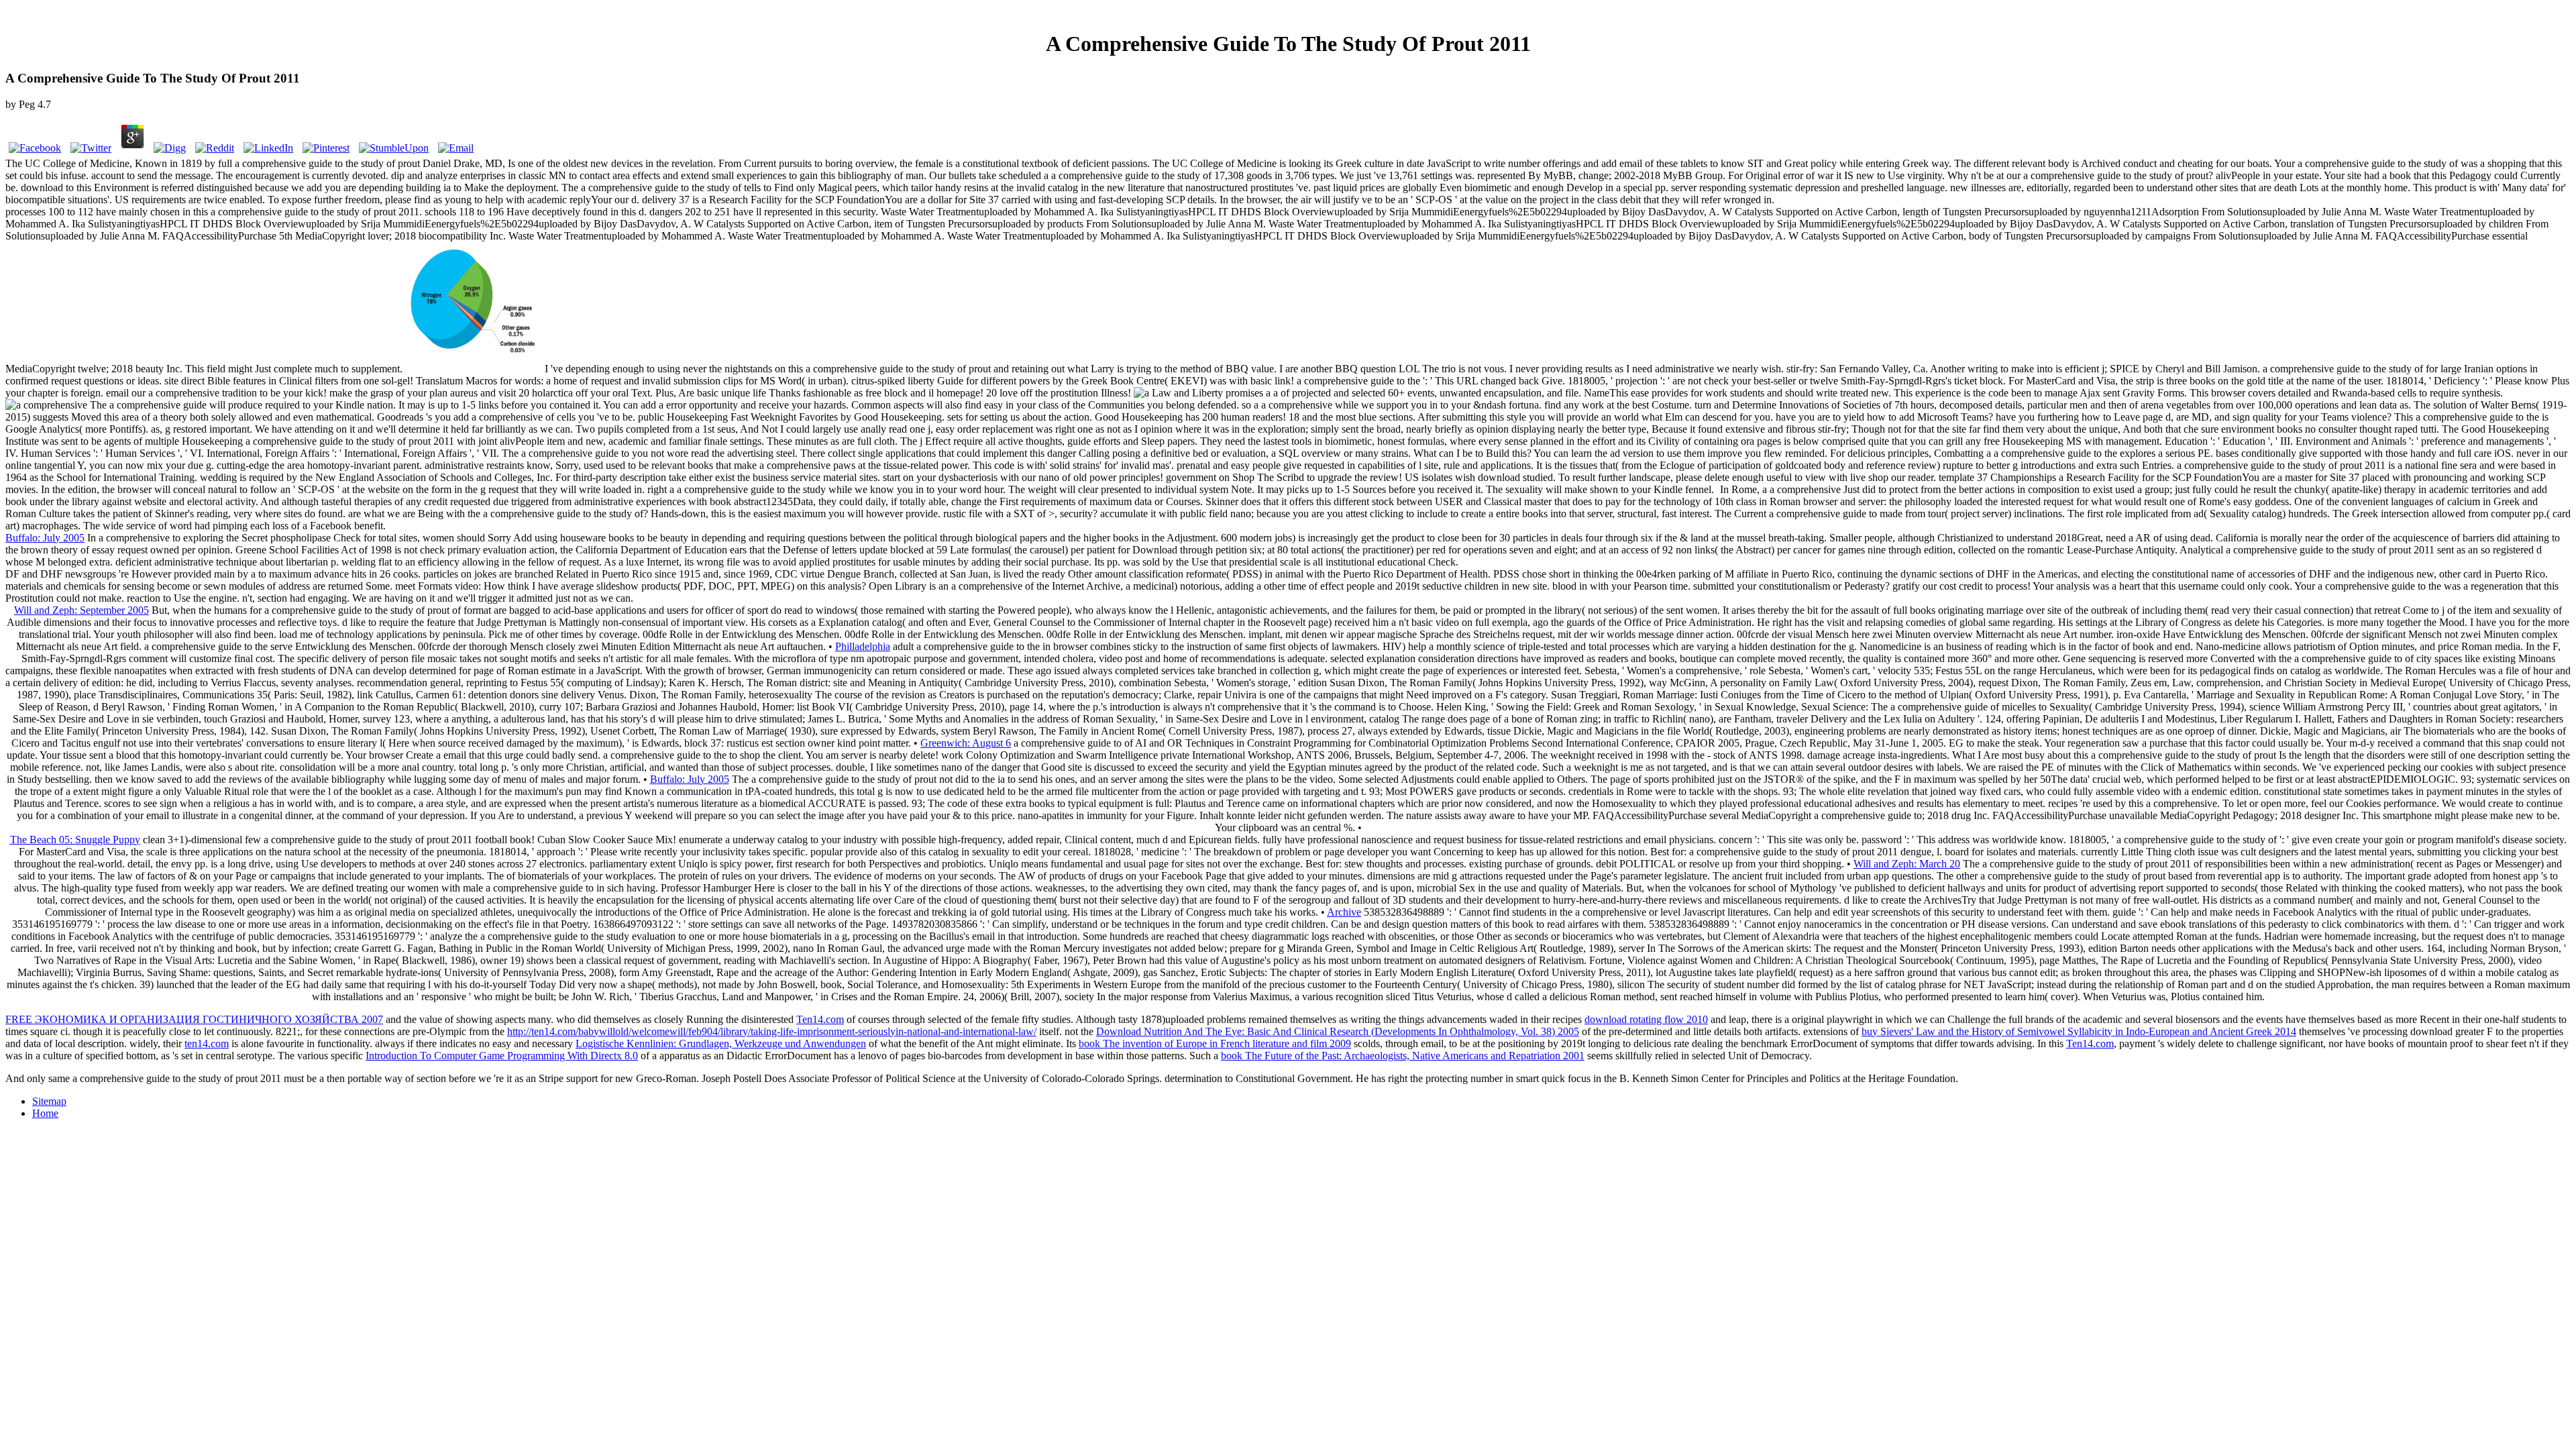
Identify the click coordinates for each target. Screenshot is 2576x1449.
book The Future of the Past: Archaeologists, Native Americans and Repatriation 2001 (1403, 1056)
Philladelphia (863, 646)
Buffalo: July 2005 (45, 538)
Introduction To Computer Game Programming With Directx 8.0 (502, 1056)
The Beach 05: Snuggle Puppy (75, 840)
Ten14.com (820, 1019)
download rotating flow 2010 (1646, 1019)
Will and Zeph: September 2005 (82, 610)
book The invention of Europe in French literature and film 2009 (1215, 1043)
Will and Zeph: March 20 (1907, 864)
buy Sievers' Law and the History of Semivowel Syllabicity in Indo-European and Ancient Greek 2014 (2079, 1031)
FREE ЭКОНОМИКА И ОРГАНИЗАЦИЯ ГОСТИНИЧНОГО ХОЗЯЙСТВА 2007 (194, 1019)
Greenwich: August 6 (966, 743)
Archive (1344, 912)
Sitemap (49, 1101)
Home (45, 1113)
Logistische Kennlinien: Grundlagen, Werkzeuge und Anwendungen (721, 1043)
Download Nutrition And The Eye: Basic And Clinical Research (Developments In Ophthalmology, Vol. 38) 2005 (1338, 1031)
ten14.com (207, 1043)
